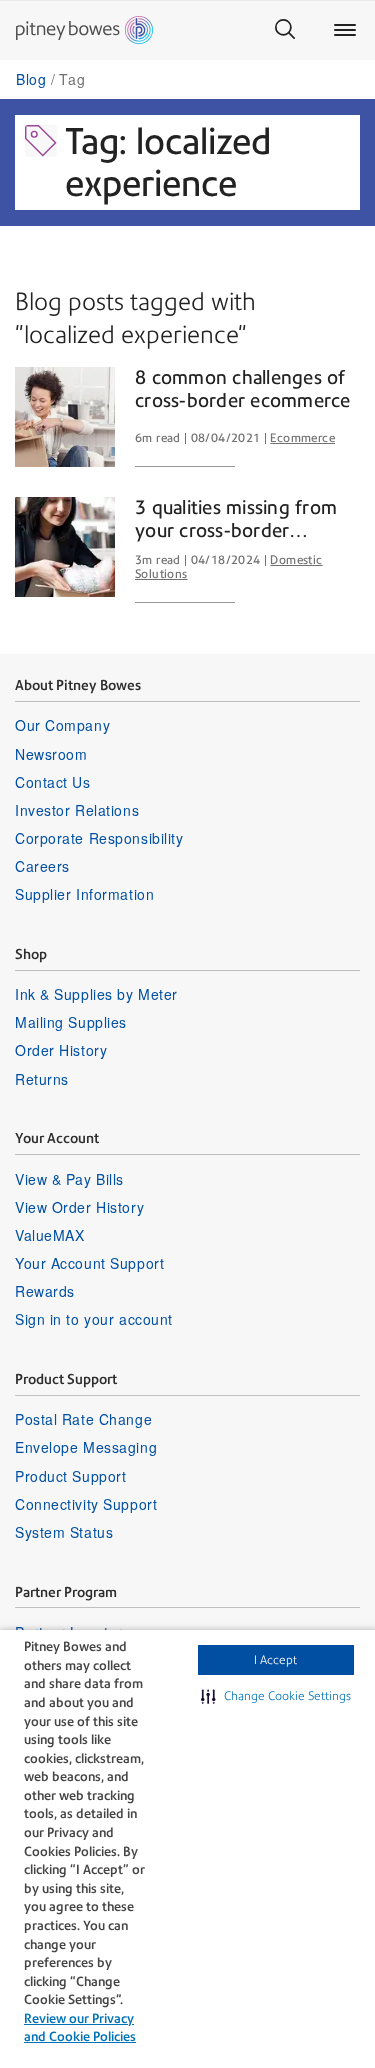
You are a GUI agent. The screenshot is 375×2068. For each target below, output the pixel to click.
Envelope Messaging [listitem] (86, 1447)
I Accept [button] (275, 1660)
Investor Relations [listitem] (77, 810)
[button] (276, 1696)
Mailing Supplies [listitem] (71, 1022)
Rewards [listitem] (45, 1291)
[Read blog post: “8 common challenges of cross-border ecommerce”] (65, 417)
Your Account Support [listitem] (89, 1263)
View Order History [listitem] (79, 1207)
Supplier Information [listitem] (84, 894)
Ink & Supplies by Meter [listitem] (96, 994)
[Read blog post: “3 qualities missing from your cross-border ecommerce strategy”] (65, 547)
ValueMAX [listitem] (49, 1235)
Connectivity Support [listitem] (86, 1504)
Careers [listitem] (42, 866)
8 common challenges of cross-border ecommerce (243, 389)
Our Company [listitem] (62, 725)
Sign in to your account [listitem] (94, 1319)
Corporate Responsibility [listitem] (99, 838)
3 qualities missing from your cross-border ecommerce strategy (236, 520)
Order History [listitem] (61, 1050)
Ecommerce (302, 438)
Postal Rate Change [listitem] (83, 1419)
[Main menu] (345, 30)
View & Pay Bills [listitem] (69, 1179)
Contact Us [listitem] (53, 782)
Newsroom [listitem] (51, 754)
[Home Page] (84, 30)
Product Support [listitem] (70, 1476)
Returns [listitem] (42, 1079)
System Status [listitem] (64, 1532)
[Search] (285, 30)
